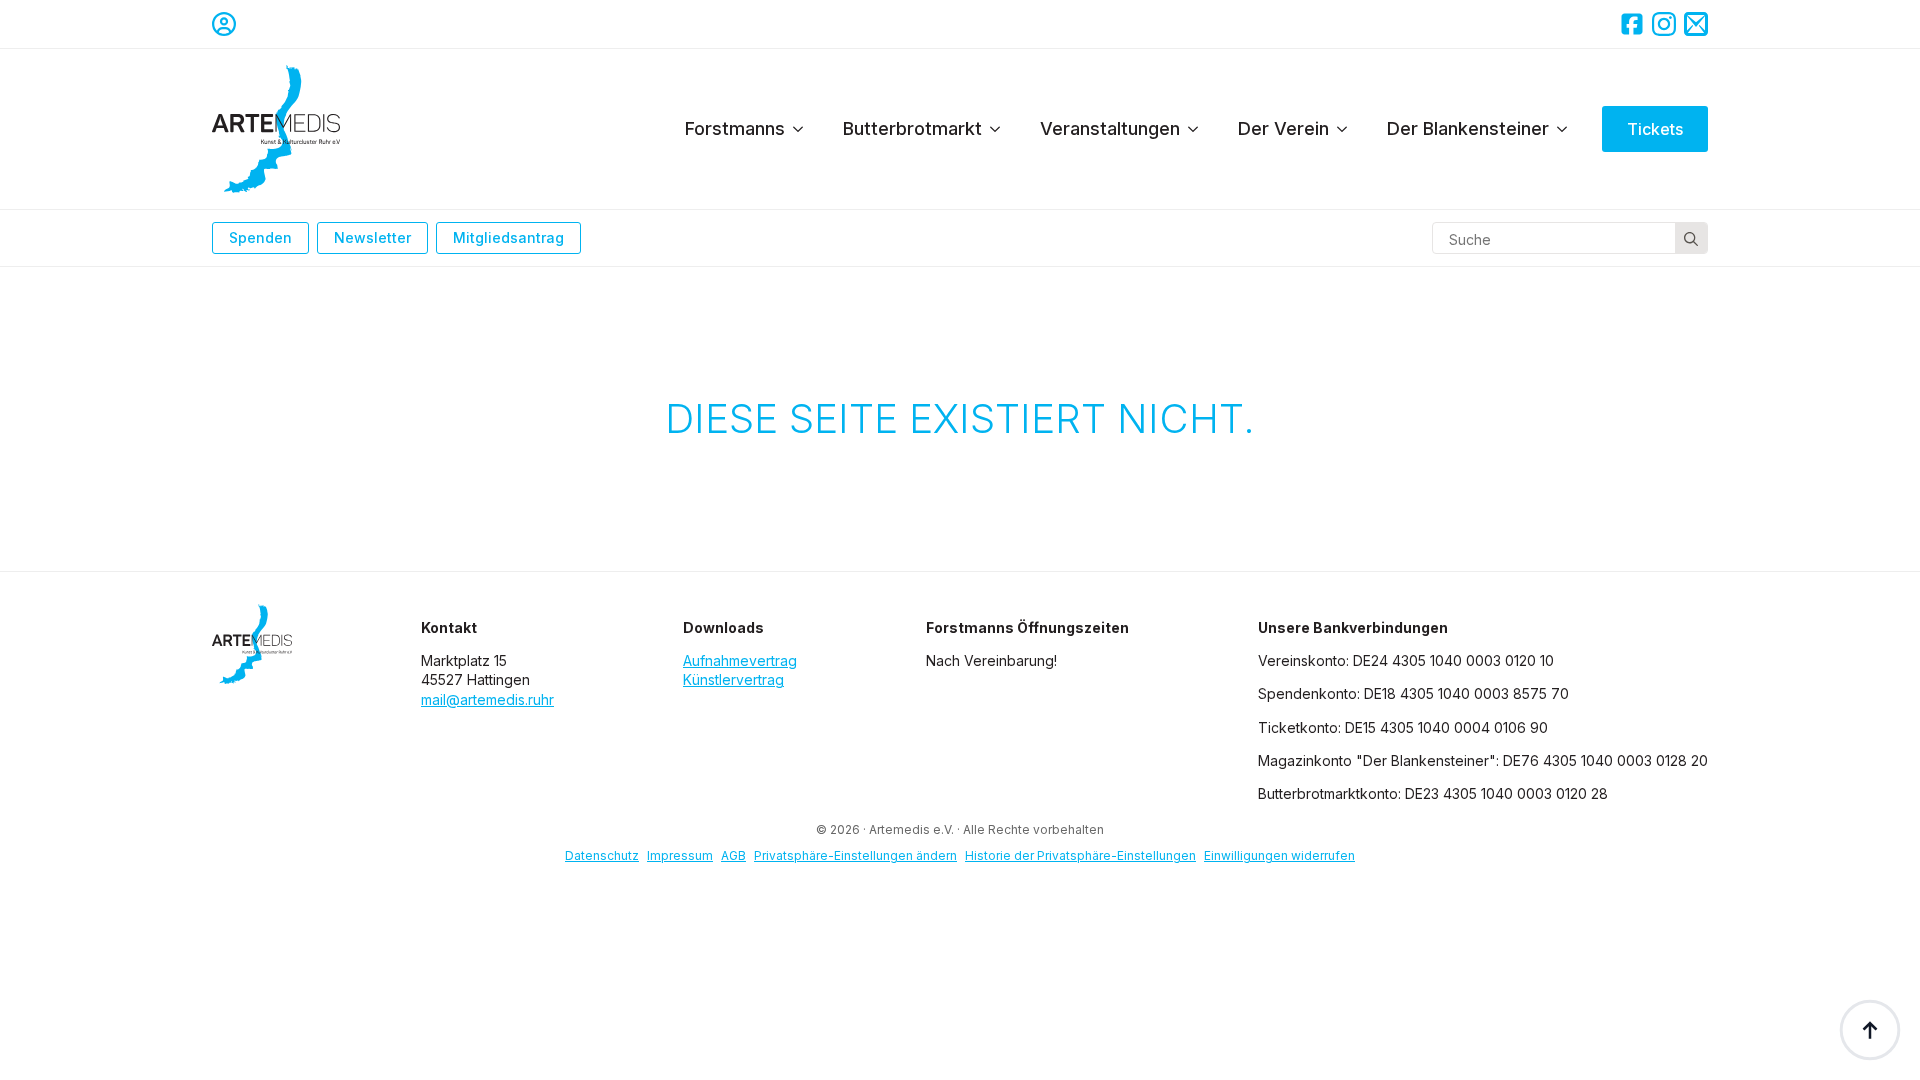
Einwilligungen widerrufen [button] (1279, 855)
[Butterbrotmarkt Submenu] (1001, 129)
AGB (733, 855)
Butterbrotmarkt (912, 128)
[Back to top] (1870, 1030)
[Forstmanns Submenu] (804, 129)
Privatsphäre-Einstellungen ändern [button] (855, 855)
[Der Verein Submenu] (1348, 129)
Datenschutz (602, 855)
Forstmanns (735, 128)
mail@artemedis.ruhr (487, 699)
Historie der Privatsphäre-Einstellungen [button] (1080, 855)
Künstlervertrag (733, 679)
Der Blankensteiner (1468, 128)
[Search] (1691, 239)
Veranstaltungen (1110, 128)
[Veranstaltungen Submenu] (1199, 129)
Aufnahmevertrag (740, 660)
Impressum (680, 855)
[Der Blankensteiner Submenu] (1568, 129)
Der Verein (1283, 128)
